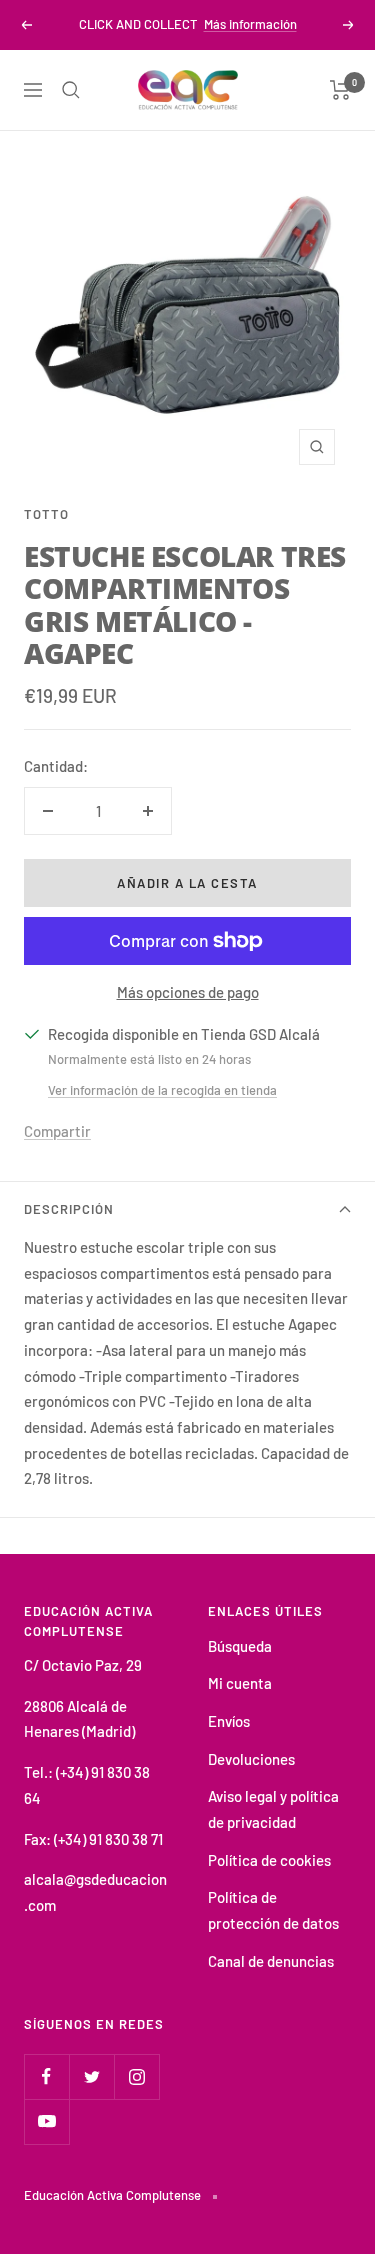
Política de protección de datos (273, 1910)
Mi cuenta (240, 1683)
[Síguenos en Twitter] (91, 2076)
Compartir (57, 1131)
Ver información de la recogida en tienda (162, 1090)
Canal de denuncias (271, 1961)
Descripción (69, 1209)
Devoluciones (251, 1759)
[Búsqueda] (71, 90)
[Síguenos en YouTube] (46, 2121)
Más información (250, 24)
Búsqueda (240, 1646)
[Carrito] (340, 90)
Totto (46, 514)
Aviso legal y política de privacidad (273, 1809)
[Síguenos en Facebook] (46, 2076)
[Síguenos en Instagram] (136, 2076)
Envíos (229, 1721)
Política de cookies (269, 1860)
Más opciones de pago (188, 992)
